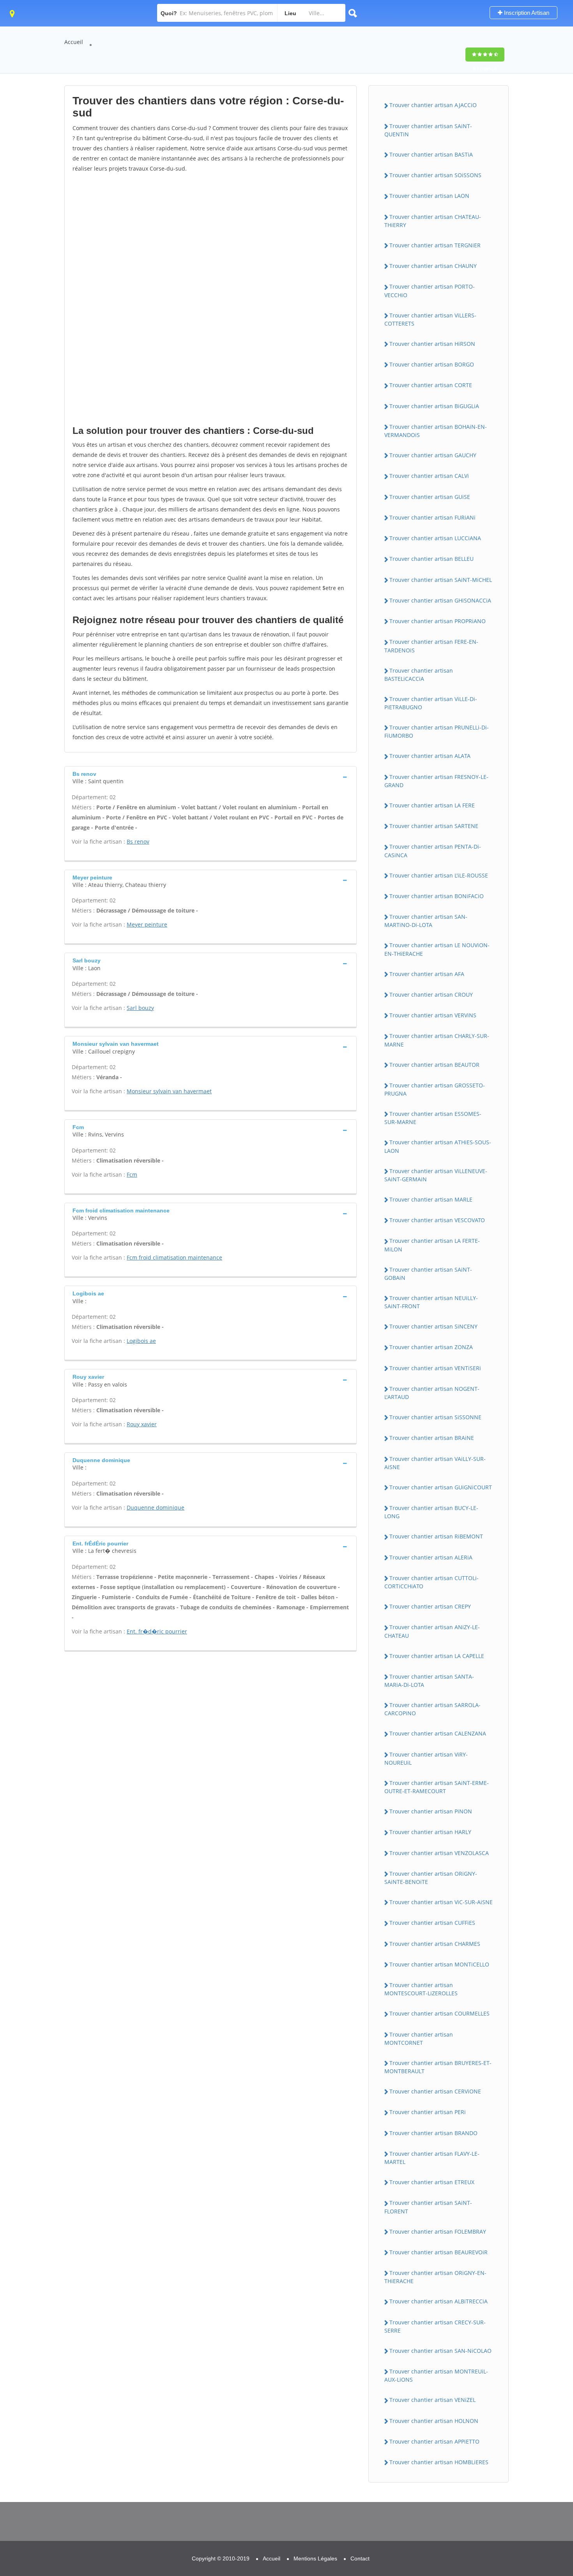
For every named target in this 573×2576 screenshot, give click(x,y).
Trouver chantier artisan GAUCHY (433, 455)
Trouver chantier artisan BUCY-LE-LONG (431, 1512)
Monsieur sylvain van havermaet (169, 1091)
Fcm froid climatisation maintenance (174, 1257)
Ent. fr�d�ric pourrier (157, 1631)
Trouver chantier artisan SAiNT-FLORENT (428, 2207)
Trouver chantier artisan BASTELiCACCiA (419, 675)
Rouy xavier (142, 1424)
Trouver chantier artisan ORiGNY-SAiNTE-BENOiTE (431, 1878)
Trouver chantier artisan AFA (427, 974)
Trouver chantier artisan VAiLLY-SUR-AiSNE (435, 1463)
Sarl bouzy (140, 1008)
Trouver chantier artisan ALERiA (431, 1557)
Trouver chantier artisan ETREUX (432, 2182)
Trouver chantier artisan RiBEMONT (436, 1536)
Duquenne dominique (156, 1507)
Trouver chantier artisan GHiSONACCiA (440, 600)
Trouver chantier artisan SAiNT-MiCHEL (441, 580)
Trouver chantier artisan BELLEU (432, 559)
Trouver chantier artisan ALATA (430, 756)
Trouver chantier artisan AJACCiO (433, 105)
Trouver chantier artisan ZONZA (431, 1347)
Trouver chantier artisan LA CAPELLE (437, 1656)
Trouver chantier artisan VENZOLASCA (439, 1853)
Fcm (132, 1174)
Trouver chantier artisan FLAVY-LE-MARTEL (432, 2158)
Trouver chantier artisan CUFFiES (432, 1923)
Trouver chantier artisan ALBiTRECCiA (439, 2301)
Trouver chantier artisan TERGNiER (435, 245)
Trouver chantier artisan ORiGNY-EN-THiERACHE (435, 2277)
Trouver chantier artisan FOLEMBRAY (438, 2232)
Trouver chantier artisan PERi (428, 2112)
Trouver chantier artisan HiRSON (432, 344)
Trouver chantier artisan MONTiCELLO (439, 1964)
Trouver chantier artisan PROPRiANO (438, 621)
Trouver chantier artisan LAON (429, 196)
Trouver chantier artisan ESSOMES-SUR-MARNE (433, 1118)
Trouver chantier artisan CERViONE (435, 2091)
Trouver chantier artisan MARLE (431, 1199)
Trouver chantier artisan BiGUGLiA (434, 406)
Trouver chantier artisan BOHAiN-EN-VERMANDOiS (436, 431)
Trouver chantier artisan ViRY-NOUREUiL (426, 1758)
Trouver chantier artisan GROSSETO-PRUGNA (435, 1089)
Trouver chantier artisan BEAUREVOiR (439, 2252)
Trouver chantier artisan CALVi (429, 476)
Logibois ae (141, 1341)
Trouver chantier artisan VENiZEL (432, 2400)
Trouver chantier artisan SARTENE (434, 826)
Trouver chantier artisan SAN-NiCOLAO (440, 2351)
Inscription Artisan (526, 13)
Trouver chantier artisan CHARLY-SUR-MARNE (437, 1040)
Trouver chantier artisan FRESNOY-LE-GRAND (436, 781)
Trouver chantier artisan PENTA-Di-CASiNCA (433, 851)
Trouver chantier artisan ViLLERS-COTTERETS (430, 319)
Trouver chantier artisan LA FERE (432, 805)
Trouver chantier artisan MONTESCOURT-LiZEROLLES (421, 1989)
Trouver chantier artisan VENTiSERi (435, 1368)
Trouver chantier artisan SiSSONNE (435, 1417)
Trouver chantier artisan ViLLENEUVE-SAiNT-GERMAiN (436, 1175)
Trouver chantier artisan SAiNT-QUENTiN (428, 130)
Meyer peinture (147, 924)
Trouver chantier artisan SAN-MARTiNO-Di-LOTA (426, 921)
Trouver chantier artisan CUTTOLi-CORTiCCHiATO (432, 1582)
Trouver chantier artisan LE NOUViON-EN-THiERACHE (437, 949)
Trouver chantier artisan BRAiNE (432, 1438)
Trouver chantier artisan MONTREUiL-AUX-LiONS (436, 2375)
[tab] (210, 777)
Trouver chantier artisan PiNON (431, 1811)
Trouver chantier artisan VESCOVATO (437, 1220)
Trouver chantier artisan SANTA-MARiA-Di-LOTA (429, 1681)
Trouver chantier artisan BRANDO (433, 2133)
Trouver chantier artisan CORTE (431, 385)
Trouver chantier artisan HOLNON (434, 2421)
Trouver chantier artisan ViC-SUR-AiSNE (441, 1902)
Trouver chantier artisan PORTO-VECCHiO (430, 291)
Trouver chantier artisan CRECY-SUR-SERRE (435, 2326)
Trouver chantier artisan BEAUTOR (434, 1065)
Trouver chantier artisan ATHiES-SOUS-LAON (438, 1146)
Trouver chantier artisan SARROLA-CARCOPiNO (432, 1709)
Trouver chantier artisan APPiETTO (434, 2441)
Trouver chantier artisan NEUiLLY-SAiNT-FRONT (431, 1302)
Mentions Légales (315, 2558)
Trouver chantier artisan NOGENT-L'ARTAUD (432, 1393)
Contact (360, 2558)
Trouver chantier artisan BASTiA (431, 154)
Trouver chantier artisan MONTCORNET (419, 2039)
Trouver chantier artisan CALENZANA (438, 1733)
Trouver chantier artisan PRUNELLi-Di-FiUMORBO (437, 731)
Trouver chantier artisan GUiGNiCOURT (441, 1487)
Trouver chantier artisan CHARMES (435, 1944)
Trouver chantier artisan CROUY (431, 995)
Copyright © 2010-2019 (221, 2558)
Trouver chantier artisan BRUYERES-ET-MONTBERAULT (438, 2067)
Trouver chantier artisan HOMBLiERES (439, 2462)
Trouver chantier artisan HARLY (430, 1832)
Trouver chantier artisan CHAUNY (433, 266)
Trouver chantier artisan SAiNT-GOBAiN (428, 1274)
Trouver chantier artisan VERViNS (433, 1015)
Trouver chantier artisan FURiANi (432, 517)
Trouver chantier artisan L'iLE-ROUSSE (439, 875)
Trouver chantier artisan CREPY (430, 1606)
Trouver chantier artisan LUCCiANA (435, 538)
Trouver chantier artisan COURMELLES (439, 2013)
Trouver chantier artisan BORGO (432, 364)
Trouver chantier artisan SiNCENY (433, 1326)
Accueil (74, 42)
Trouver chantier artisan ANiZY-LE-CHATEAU (432, 1631)
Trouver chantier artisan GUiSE (430, 497)
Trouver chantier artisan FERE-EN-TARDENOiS (431, 646)
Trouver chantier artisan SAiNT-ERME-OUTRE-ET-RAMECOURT (437, 1787)
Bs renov (138, 841)
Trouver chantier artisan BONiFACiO (437, 896)
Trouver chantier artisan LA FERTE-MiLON (432, 1245)
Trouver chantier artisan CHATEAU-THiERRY (433, 221)
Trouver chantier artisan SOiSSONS (435, 175)
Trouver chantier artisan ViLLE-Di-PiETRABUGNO (431, 703)
